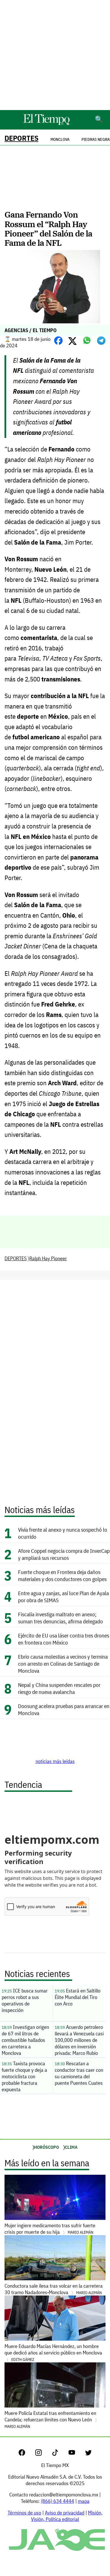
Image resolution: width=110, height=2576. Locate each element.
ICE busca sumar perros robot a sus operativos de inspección (25, 2000)
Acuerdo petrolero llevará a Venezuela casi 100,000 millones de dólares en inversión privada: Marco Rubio (79, 2040)
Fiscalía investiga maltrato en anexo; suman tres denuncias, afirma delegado (60, 1618)
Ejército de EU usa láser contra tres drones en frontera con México (64, 1639)
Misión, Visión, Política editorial (67, 2516)
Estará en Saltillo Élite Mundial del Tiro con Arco (78, 1997)
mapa (84, 2501)
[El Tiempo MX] (46, 124)
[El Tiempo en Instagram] (43, 2454)
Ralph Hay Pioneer (48, 1258)
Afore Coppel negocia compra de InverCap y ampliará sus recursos (64, 1554)
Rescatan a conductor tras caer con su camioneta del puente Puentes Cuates (79, 2073)
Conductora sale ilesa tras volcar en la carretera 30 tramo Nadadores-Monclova (54, 2289)
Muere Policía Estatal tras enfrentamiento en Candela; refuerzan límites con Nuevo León (50, 2419)
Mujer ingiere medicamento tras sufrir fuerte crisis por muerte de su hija (50, 2229)
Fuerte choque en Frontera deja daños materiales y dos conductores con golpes (62, 1575)
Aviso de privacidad (65, 2513)
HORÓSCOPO (47, 2147)
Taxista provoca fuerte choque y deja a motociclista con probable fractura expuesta (24, 2076)
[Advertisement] (55, 55)
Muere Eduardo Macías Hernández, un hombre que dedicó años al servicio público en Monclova (53, 2353)
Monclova (60, 139)
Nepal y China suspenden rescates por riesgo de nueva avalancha (59, 1688)
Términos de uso (24, 2513)
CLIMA (71, 2147)
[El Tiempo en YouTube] (76, 2454)
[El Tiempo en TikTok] (60, 2454)
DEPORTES (21, 138)
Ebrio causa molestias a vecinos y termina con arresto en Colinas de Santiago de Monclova (63, 1664)
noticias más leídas (55, 1761)
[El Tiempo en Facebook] (26, 2454)
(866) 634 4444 (58, 2501)
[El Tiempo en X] (88, 2454)
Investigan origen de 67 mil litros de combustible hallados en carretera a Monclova (25, 2040)
